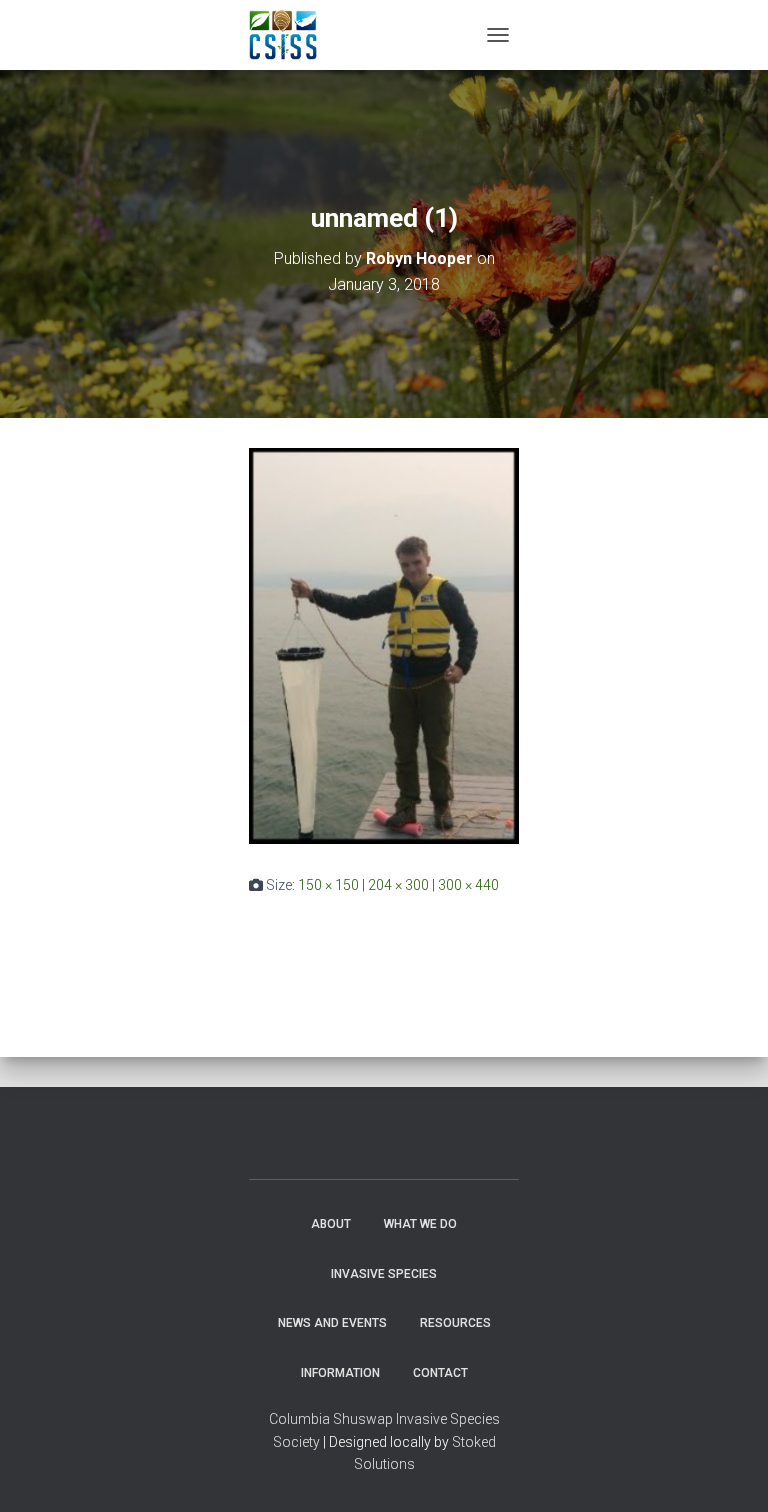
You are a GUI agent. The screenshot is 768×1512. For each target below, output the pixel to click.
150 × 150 (328, 885)
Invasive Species (384, 1274)
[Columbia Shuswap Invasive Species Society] (290, 35)
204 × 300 (398, 885)
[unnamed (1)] (384, 645)
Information (340, 1373)
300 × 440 (468, 885)
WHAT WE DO (420, 1224)
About (331, 1224)
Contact (440, 1373)
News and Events (332, 1323)
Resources (455, 1323)
